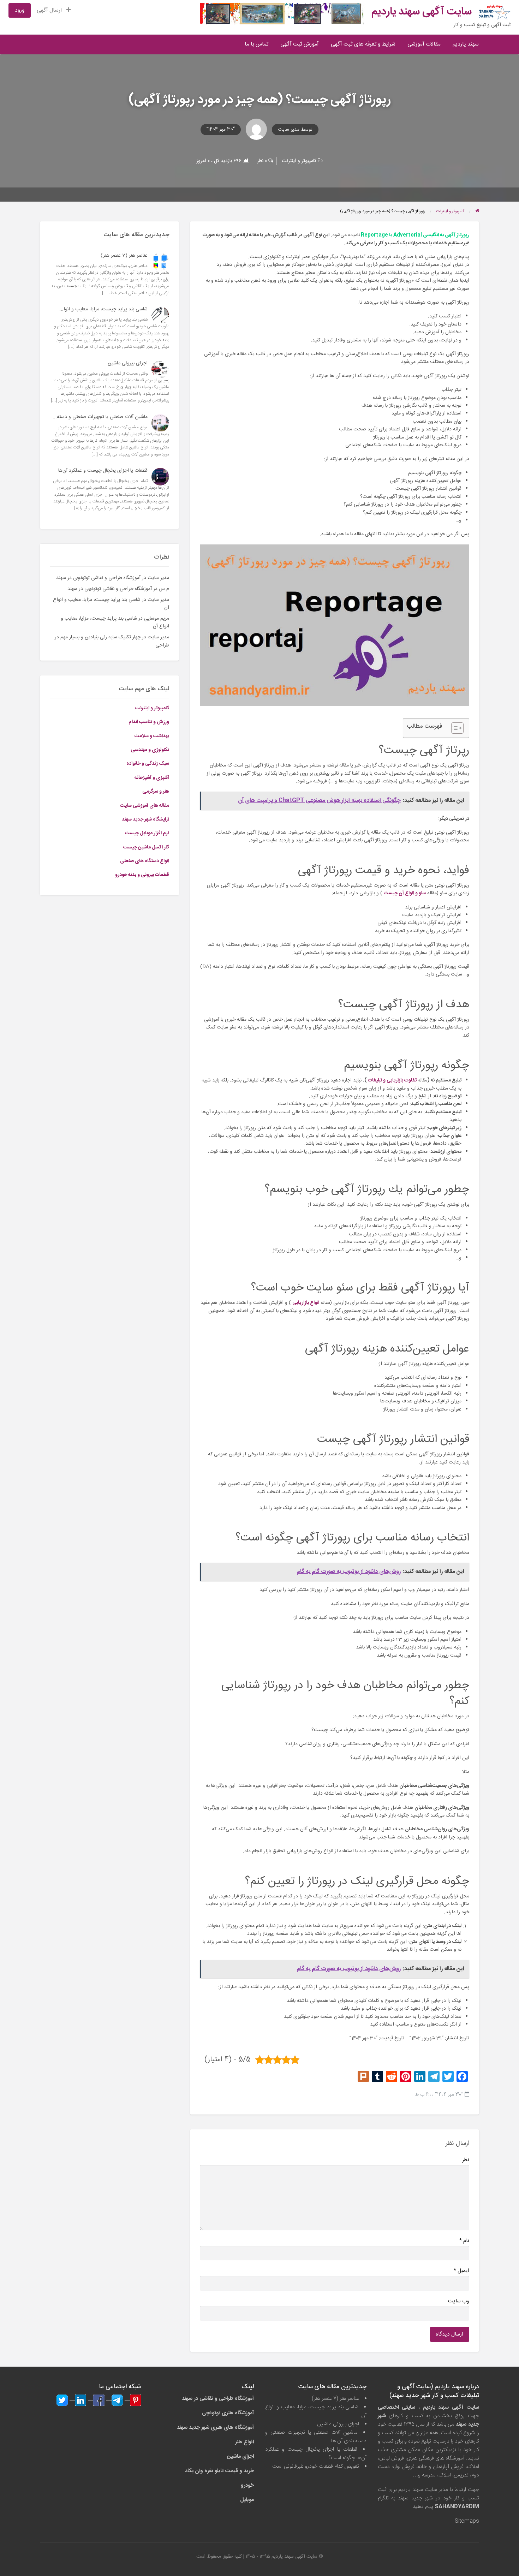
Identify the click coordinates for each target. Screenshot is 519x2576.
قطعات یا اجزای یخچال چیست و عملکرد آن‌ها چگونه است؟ (316, 2454)
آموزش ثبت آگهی (300, 44)
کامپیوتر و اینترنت (299, 161)
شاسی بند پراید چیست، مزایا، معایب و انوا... (103, 309)
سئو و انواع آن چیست (405, 893)
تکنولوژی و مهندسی (150, 750)
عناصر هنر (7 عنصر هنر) (124, 256)
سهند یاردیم (466, 44)
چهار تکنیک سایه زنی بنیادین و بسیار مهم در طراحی (112, 641)
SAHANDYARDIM (457, 2507)
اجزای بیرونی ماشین (128, 363)
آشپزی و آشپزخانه (152, 778)
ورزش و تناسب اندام (149, 722)
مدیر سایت (289, 130)
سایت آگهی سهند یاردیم (422, 12)
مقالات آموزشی (424, 44)
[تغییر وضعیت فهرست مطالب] (454, 728)
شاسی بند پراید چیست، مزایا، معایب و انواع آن (111, 604)
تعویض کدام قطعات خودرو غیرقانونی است (316, 2466)
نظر (466, 2160)
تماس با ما (256, 44)
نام (464, 2241)
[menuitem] (54, 10)
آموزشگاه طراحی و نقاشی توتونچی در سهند (98, 578)
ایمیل (461, 2271)
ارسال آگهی (50, 10)
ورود (20, 10)
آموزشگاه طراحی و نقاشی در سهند (218, 2399)
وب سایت (458, 2301)
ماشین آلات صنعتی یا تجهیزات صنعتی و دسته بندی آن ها (316, 2437)
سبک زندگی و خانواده (148, 764)
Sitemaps (467, 2521)
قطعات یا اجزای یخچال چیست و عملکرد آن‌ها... (101, 471)
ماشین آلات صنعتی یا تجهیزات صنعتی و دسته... (100, 417)
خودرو (247, 2485)
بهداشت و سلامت (152, 736)
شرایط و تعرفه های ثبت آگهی (363, 44)
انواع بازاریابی (306, 1303)
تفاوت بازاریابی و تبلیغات (392, 1080)
